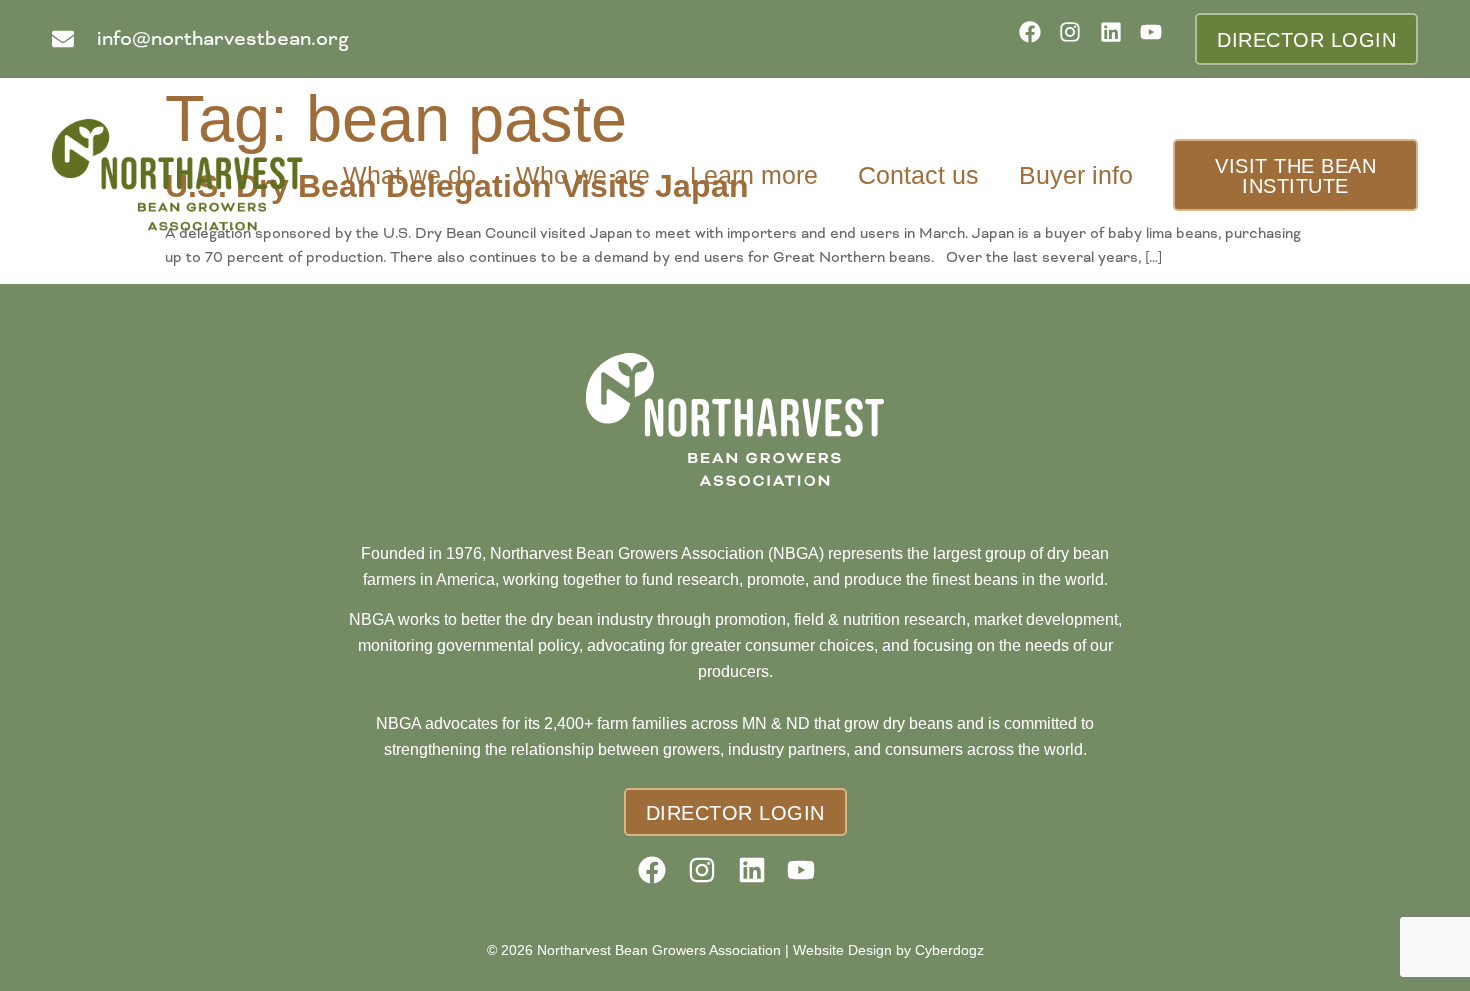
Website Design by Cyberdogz (888, 950)
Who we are (583, 175)
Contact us (918, 175)
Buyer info (1076, 175)
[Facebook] (1036, 38)
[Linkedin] (1117, 38)
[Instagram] (1076, 38)
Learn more (754, 175)
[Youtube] (1157, 38)
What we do (409, 175)
